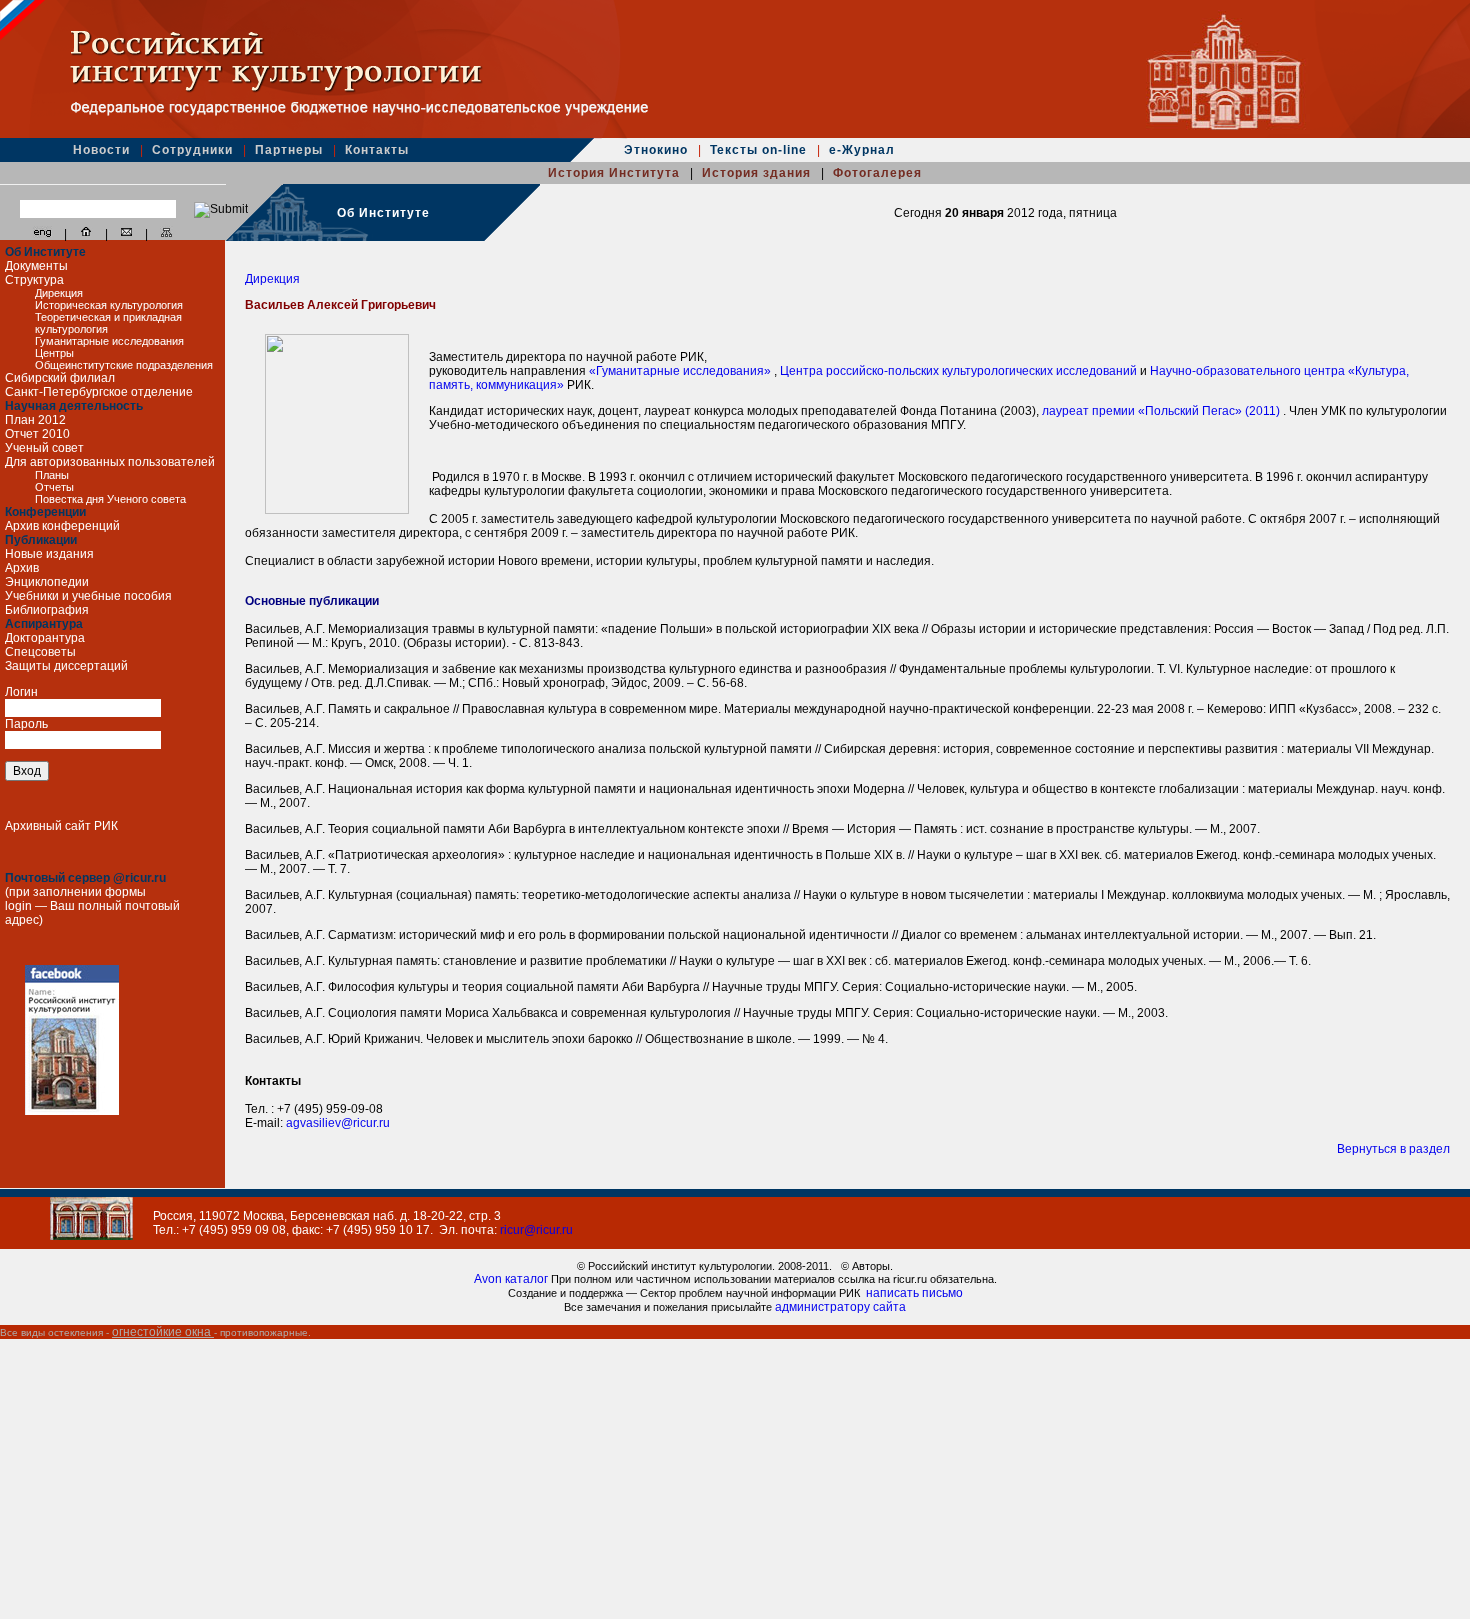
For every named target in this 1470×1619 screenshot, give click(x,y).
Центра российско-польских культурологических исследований (960, 371)
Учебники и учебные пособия (88, 596)
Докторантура (45, 638)
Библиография (47, 610)
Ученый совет (44, 448)
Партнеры (291, 150)
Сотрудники (194, 150)
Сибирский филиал (60, 378)
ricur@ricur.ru (536, 1230)
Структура (34, 280)
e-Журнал (862, 150)
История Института (616, 173)
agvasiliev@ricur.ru (338, 1123)
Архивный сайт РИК (61, 826)
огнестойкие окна (163, 1332)
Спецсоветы (40, 652)
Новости (103, 150)
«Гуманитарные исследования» (681, 371)
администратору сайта (840, 1307)
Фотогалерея (877, 173)
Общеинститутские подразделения (124, 365)
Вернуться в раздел (1393, 1149)
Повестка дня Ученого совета (110, 499)
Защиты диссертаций (66, 666)
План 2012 (35, 420)
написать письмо (914, 1293)
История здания (758, 173)
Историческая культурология (109, 305)
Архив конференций (62, 526)
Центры (54, 353)
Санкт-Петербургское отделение (99, 392)
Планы (52, 475)
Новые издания (49, 554)
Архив (22, 568)
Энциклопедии (47, 582)
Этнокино (658, 150)
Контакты (377, 150)
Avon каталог (512, 1279)
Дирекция (59, 293)
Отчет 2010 (37, 434)
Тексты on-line (760, 150)
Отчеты (54, 487)
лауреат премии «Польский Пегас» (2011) (1162, 411)
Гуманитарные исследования (109, 341)
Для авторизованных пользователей (110, 462)
